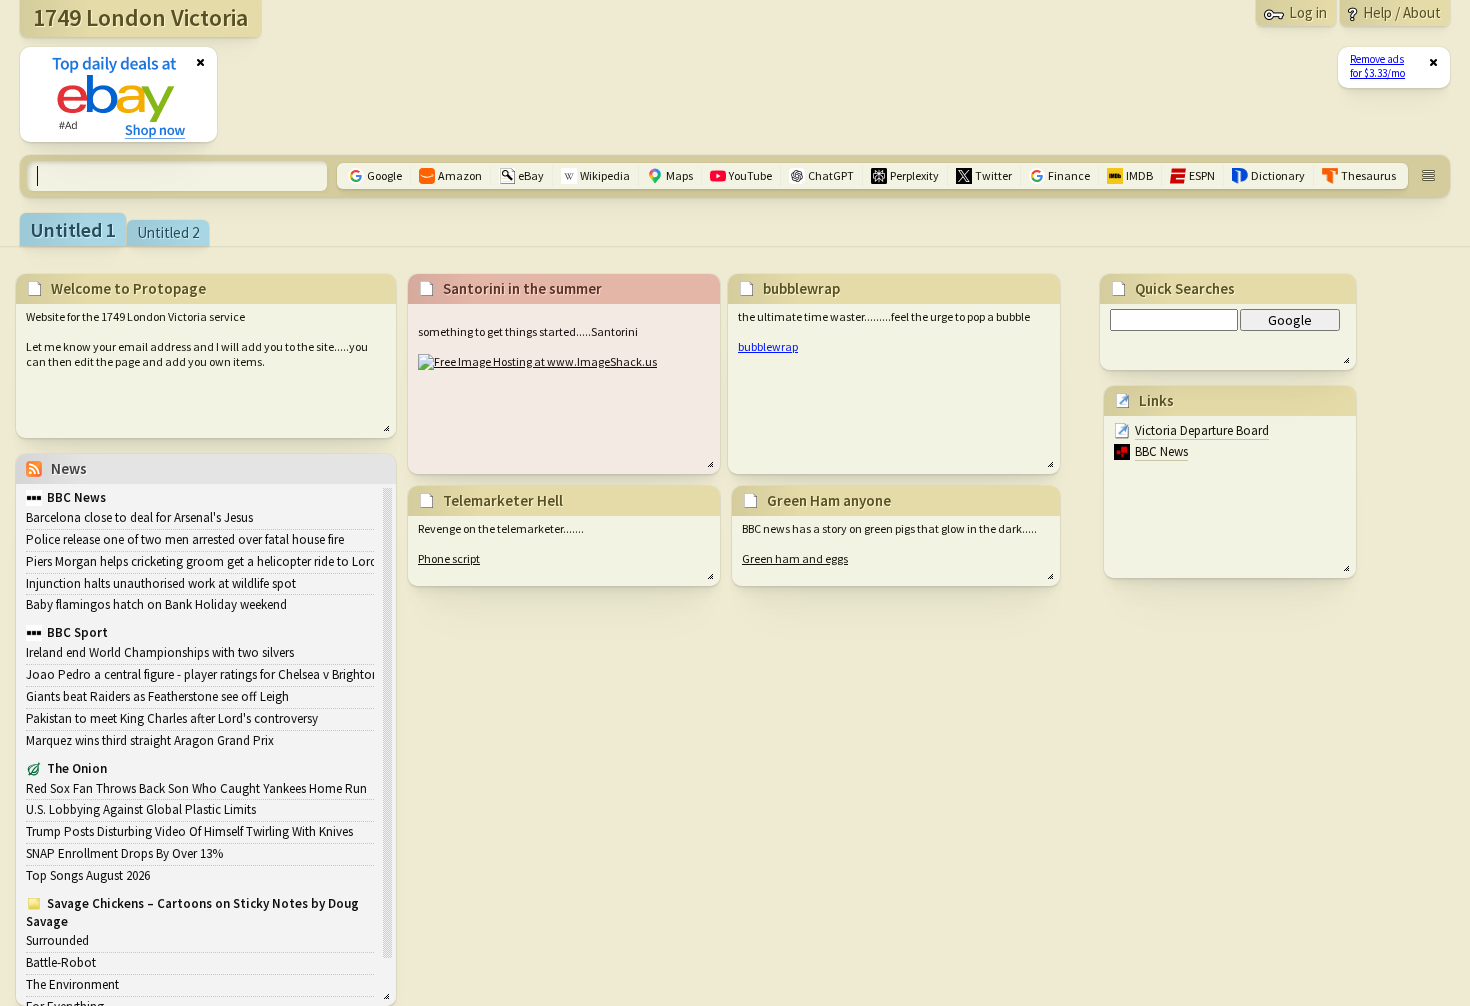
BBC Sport (77, 632)
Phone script (449, 558)
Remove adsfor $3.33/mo (1377, 66)
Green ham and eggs (795, 558)
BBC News (1161, 451)
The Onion (77, 768)
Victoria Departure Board (1202, 430)
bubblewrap (768, 346)
